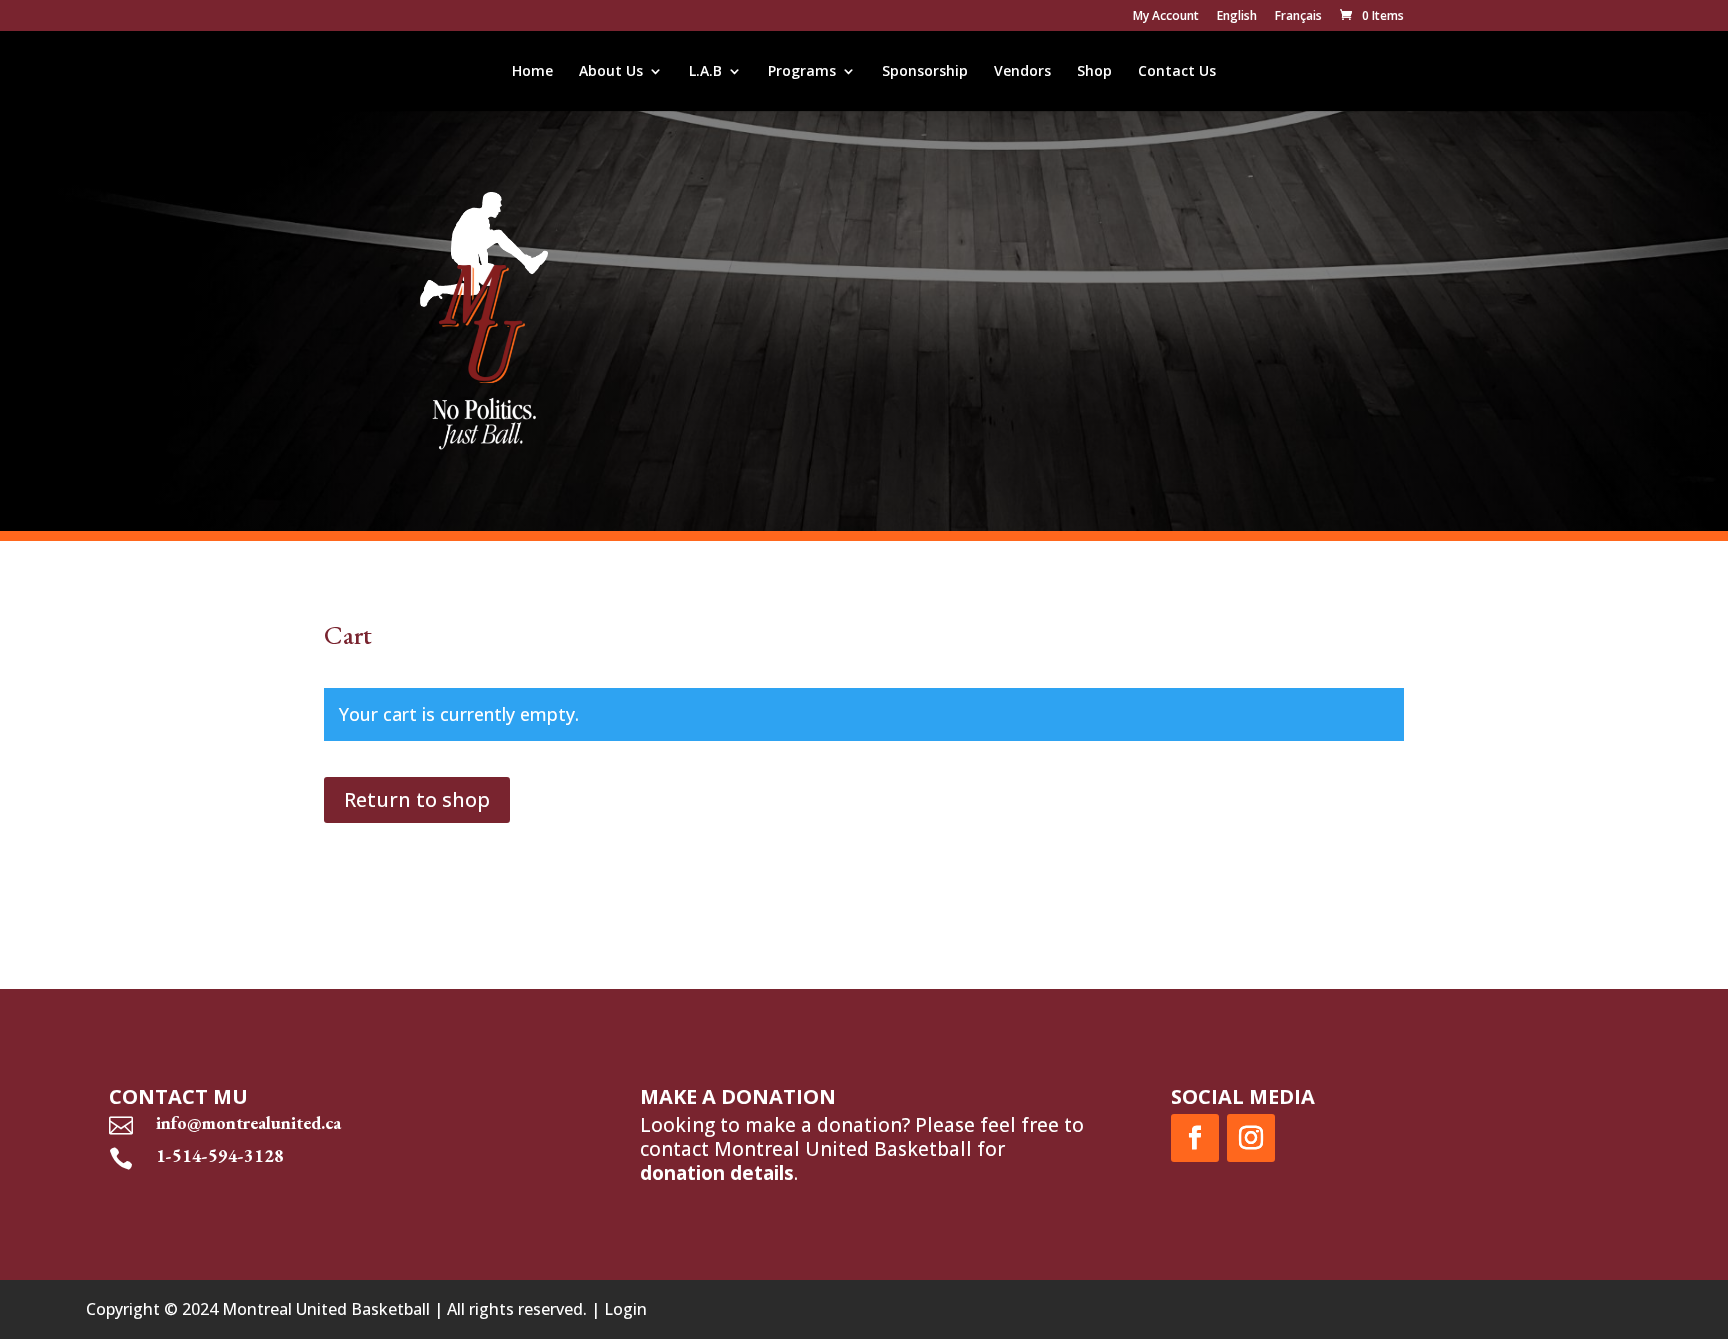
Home (532, 72)
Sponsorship (925, 72)
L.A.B (705, 72)
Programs (802, 72)
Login (625, 1309)
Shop (1094, 72)
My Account (1166, 17)
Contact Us (1177, 72)
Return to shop (417, 799)
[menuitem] (1237, 20)
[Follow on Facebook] (1195, 1138)
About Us (611, 72)
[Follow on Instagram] (1251, 1138)
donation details (717, 1173)
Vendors (1022, 72)
